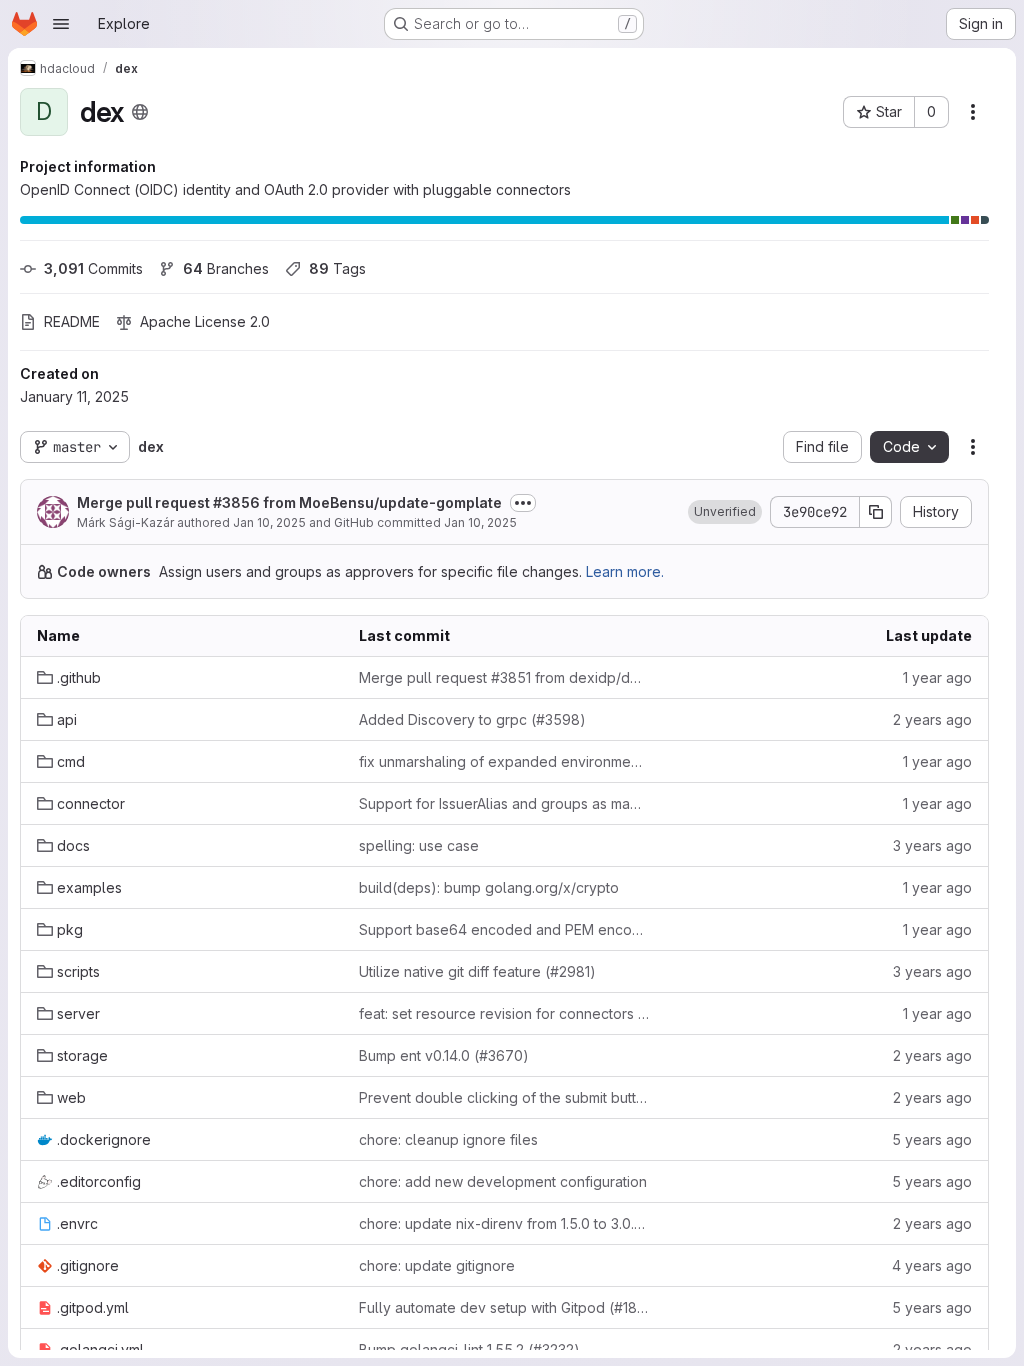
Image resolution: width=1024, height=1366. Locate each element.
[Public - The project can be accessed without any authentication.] (140, 112)
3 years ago (932, 845)
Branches (226, 268)
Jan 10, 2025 (269, 522)
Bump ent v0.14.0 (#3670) (444, 1055)
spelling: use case (419, 845)
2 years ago (932, 719)
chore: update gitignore (437, 1265)
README (72, 321)
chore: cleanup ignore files (448, 1139)
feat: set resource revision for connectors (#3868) (504, 1013)
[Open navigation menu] (61, 24)
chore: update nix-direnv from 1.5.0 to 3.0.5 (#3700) (504, 1223)
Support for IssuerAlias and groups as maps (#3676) (504, 803)
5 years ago (932, 1139)
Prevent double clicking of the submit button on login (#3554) (504, 1097)
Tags (337, 268)
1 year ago (937, 677)
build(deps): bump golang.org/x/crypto (489, 887)
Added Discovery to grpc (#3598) (472, 719)
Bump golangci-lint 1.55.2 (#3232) (469, 1349)
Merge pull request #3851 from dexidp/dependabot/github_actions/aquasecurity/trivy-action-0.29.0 (504, 677)
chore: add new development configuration (503, 1181)
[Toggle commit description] (523, 503)
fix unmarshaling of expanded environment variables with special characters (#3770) (504, 761)
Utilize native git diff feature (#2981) (477, 971)
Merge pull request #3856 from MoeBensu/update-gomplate (289, 502)
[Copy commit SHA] (876, 512)
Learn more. (625, 571)
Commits (93, 268)
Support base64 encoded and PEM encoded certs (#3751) (504, 929)
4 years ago (932, 1265)
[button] (725, 512)
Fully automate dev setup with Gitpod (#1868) (504, 1307)
